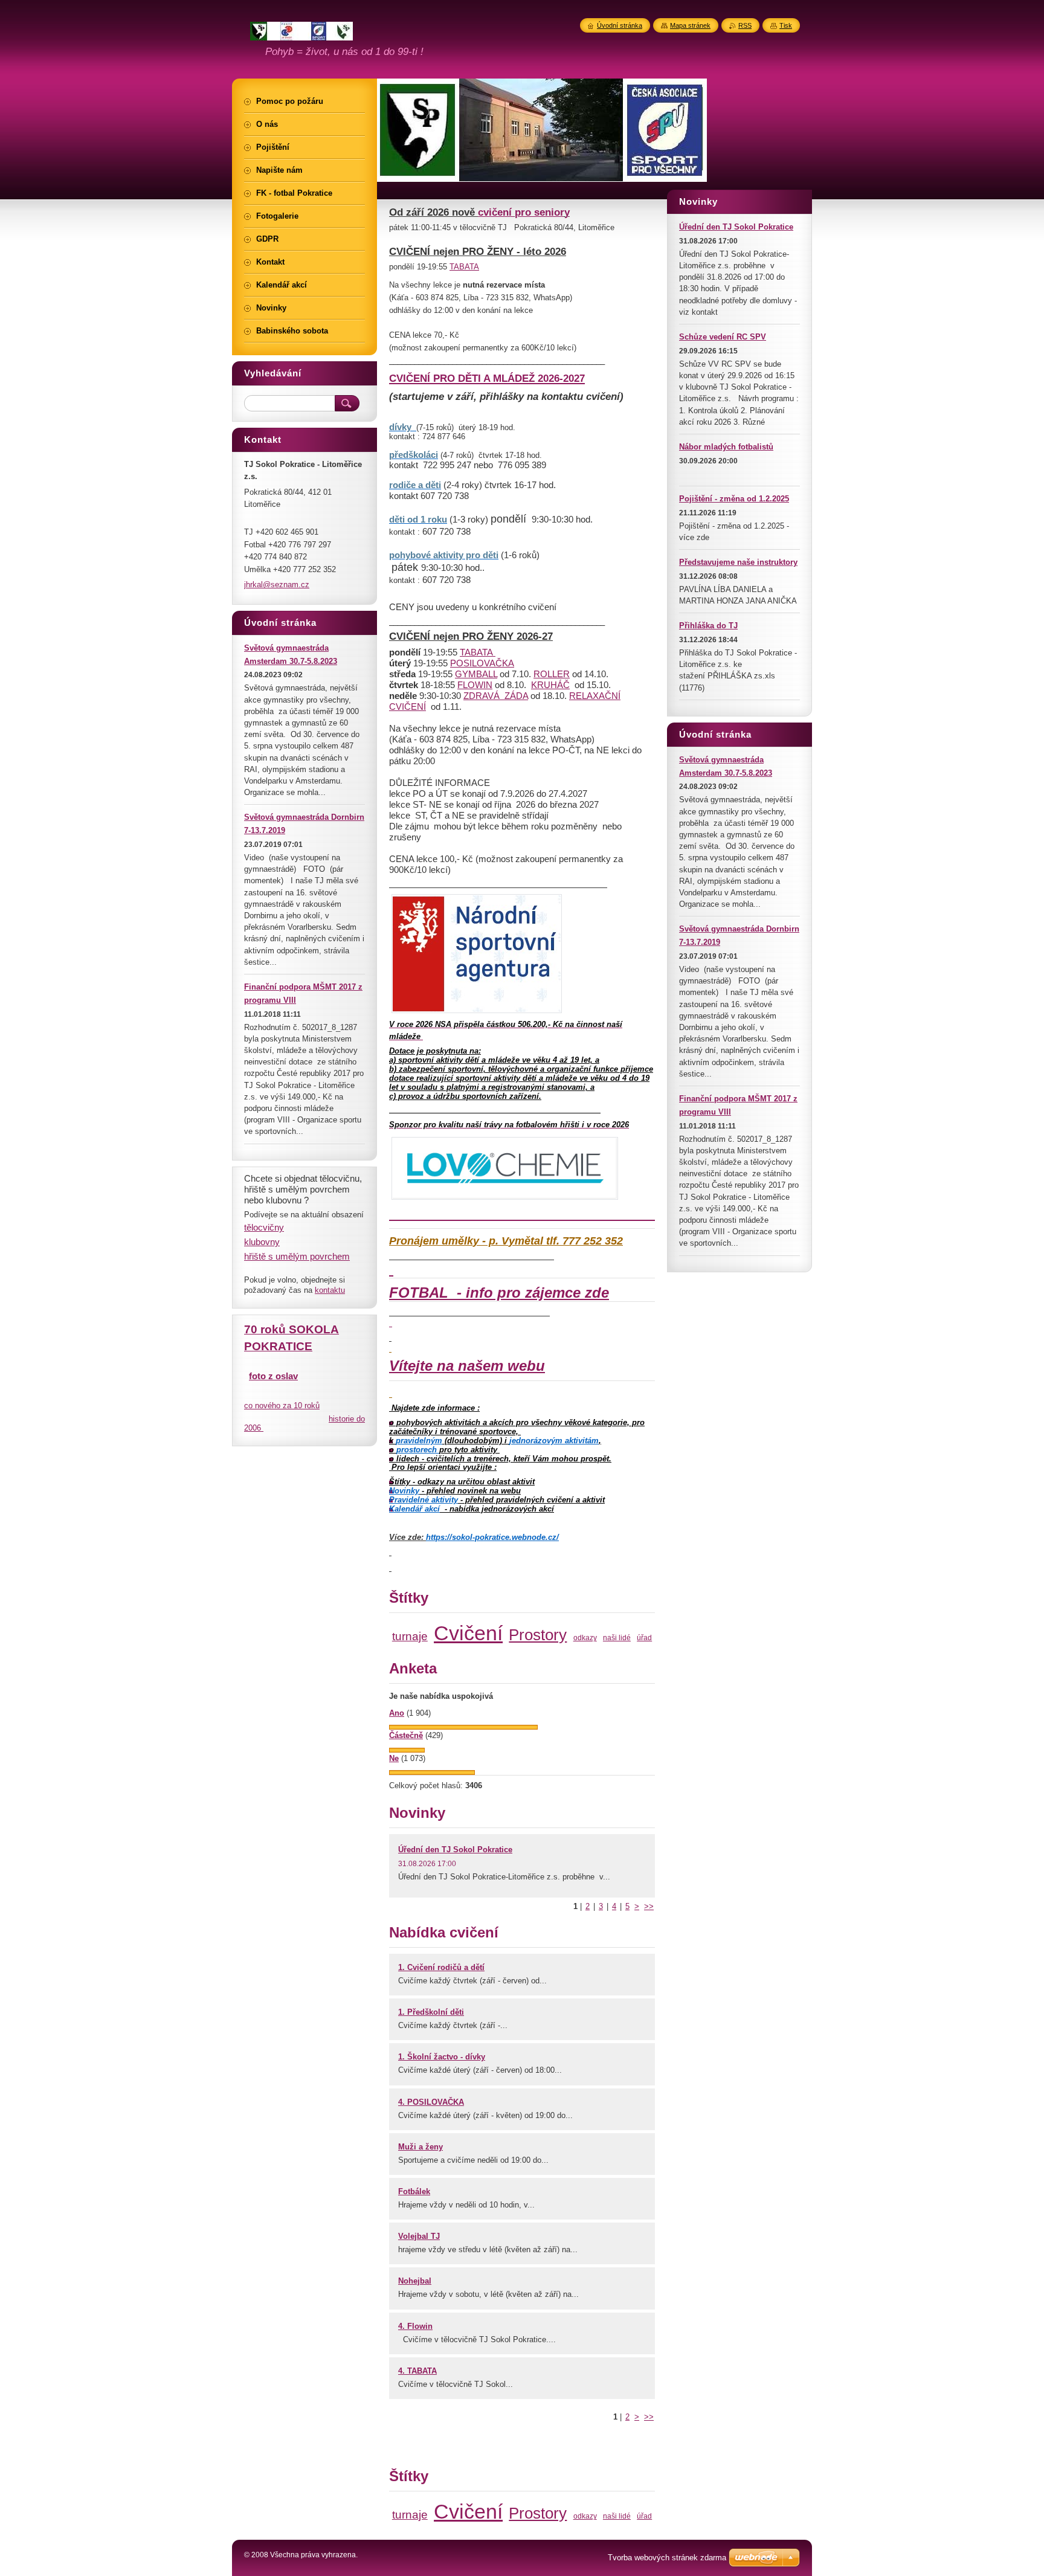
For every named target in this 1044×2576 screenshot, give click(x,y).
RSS (745, 25)
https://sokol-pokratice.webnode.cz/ (492, 1537)
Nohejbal (415, 2281)
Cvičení (468, 1633)
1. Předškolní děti (431, 2012)
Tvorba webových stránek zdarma (667, 2558)
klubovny (262, 1242)
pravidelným (419, 1441)
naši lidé (617, 1637)
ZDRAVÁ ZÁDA (496, 696)
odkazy (585, 1637)
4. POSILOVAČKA (431, 2102)
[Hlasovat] (463, 1727)
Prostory (538, 1635)
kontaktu (330, 1290)
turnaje (410, 1636)
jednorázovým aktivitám (554, 1441)
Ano (397, 1713)
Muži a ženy (420, 2147)
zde (597, 1293)
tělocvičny (264, 1227)
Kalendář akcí (414, 1509)
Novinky (404, 1491)
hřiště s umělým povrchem (297, 1256)
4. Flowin (415, 2326)
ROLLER (552, 674)
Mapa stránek (690, 25)
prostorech (418, 1450)
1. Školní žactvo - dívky (442, 2057)
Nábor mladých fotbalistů (726, 447)
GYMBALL (476, 674)
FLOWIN (475, 685)
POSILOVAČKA (482, 663)
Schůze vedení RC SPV (723, 337)
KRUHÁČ (550, 685)
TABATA (464, 267)
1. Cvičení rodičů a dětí (441, 1967)
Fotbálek (414, 2191)
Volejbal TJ (419, 2236)
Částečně (406, 1735)
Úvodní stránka (620, 25)
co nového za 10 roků (282, 1406)
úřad (644, 1637)
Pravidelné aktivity (424, 1500)
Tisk (786, 25)
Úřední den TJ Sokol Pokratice (455, 1850)
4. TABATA (417, 2371)
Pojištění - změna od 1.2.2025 (734, 499)
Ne (394, 1758)
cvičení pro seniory (524, 212)
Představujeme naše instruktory (738, 562)
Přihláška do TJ (708, 626)
